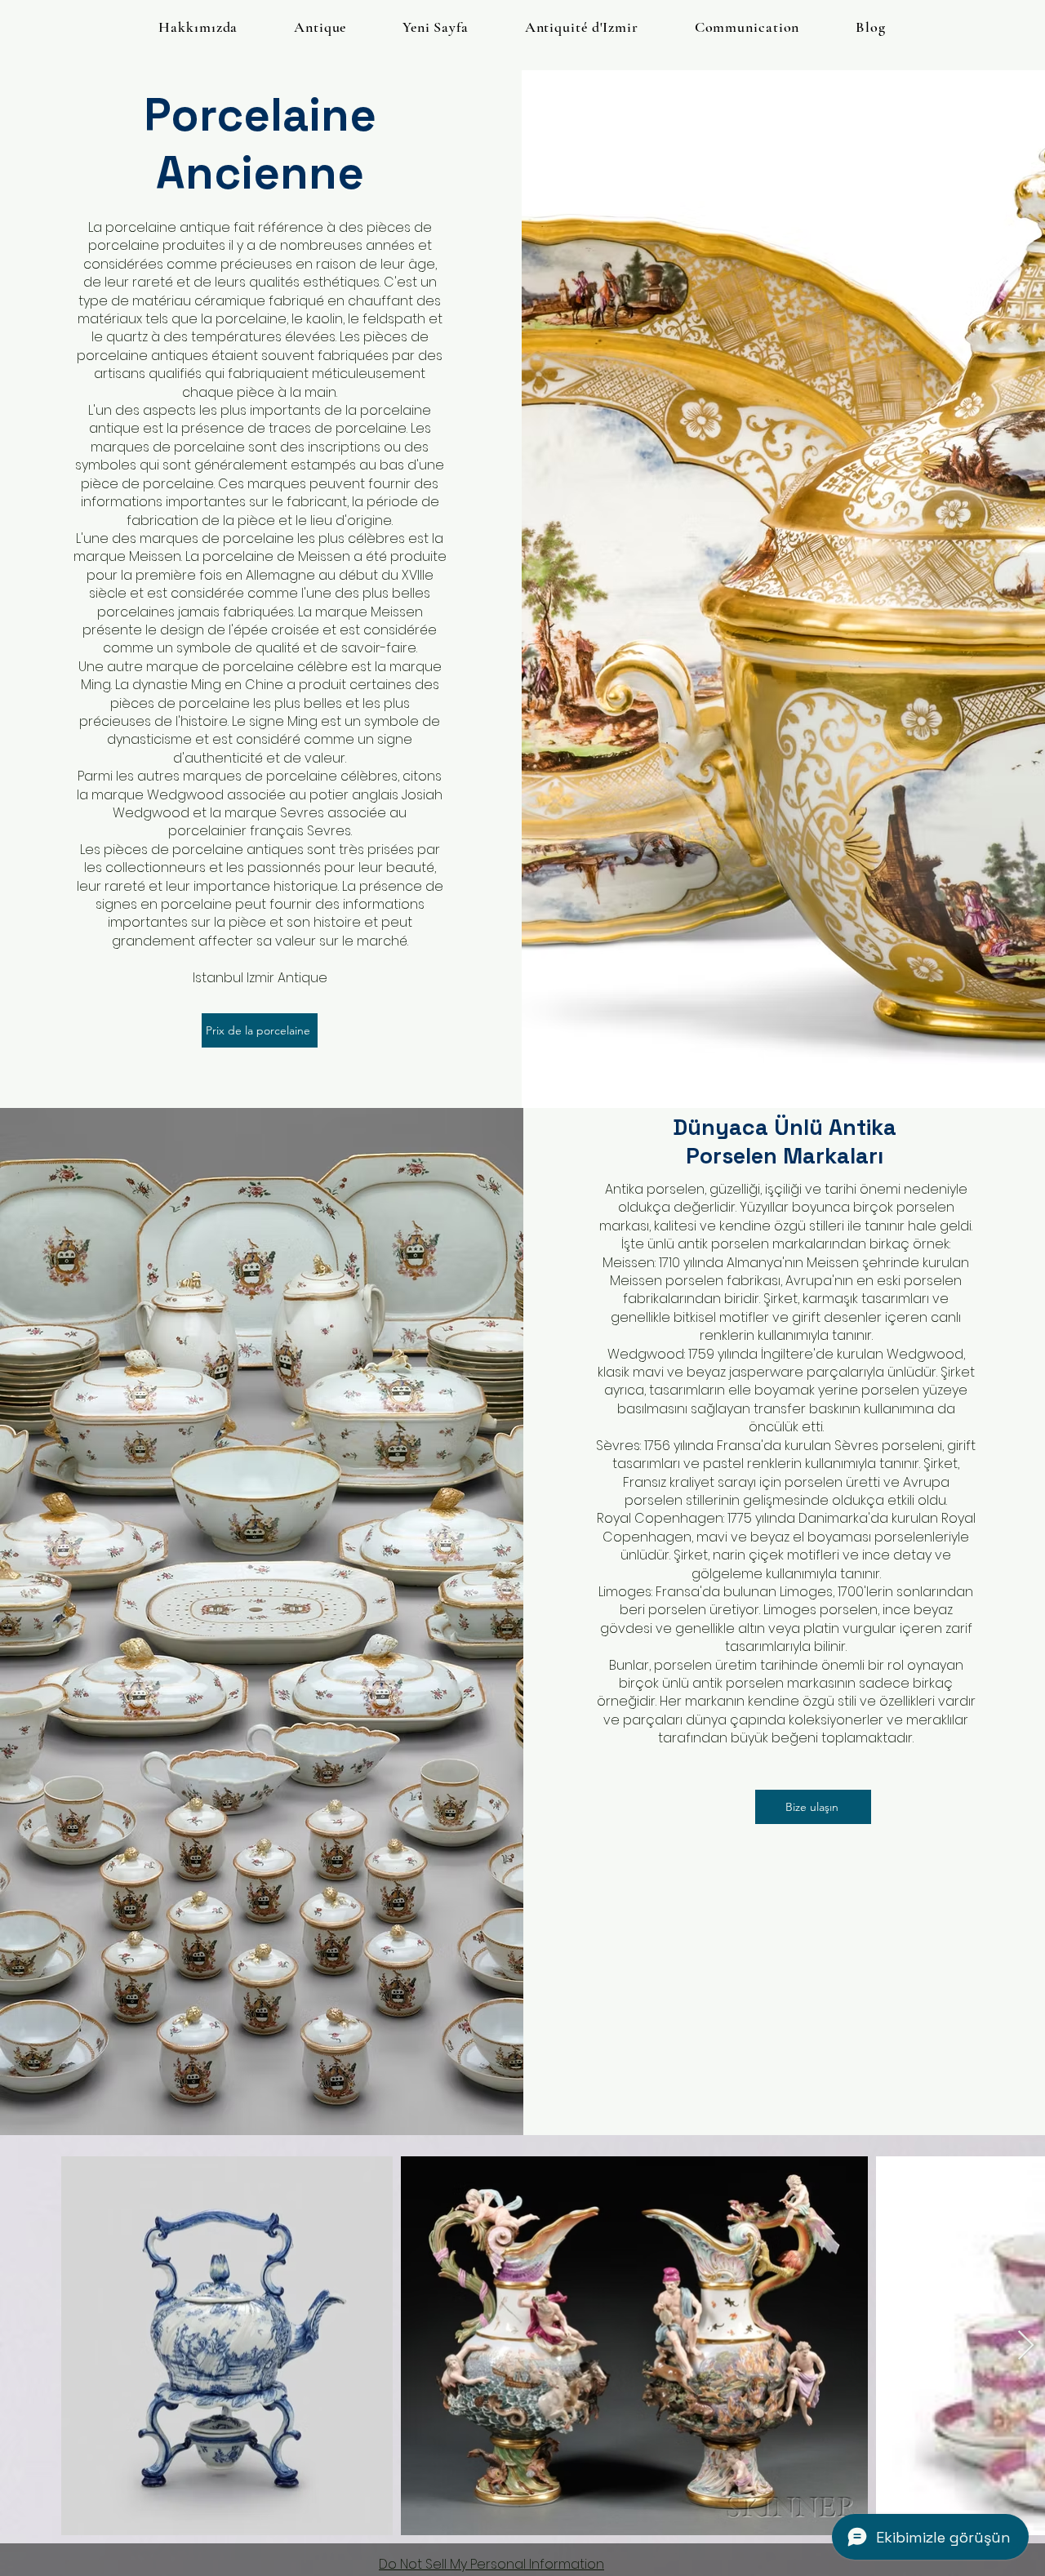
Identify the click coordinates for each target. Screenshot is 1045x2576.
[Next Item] (1026, 2346)
